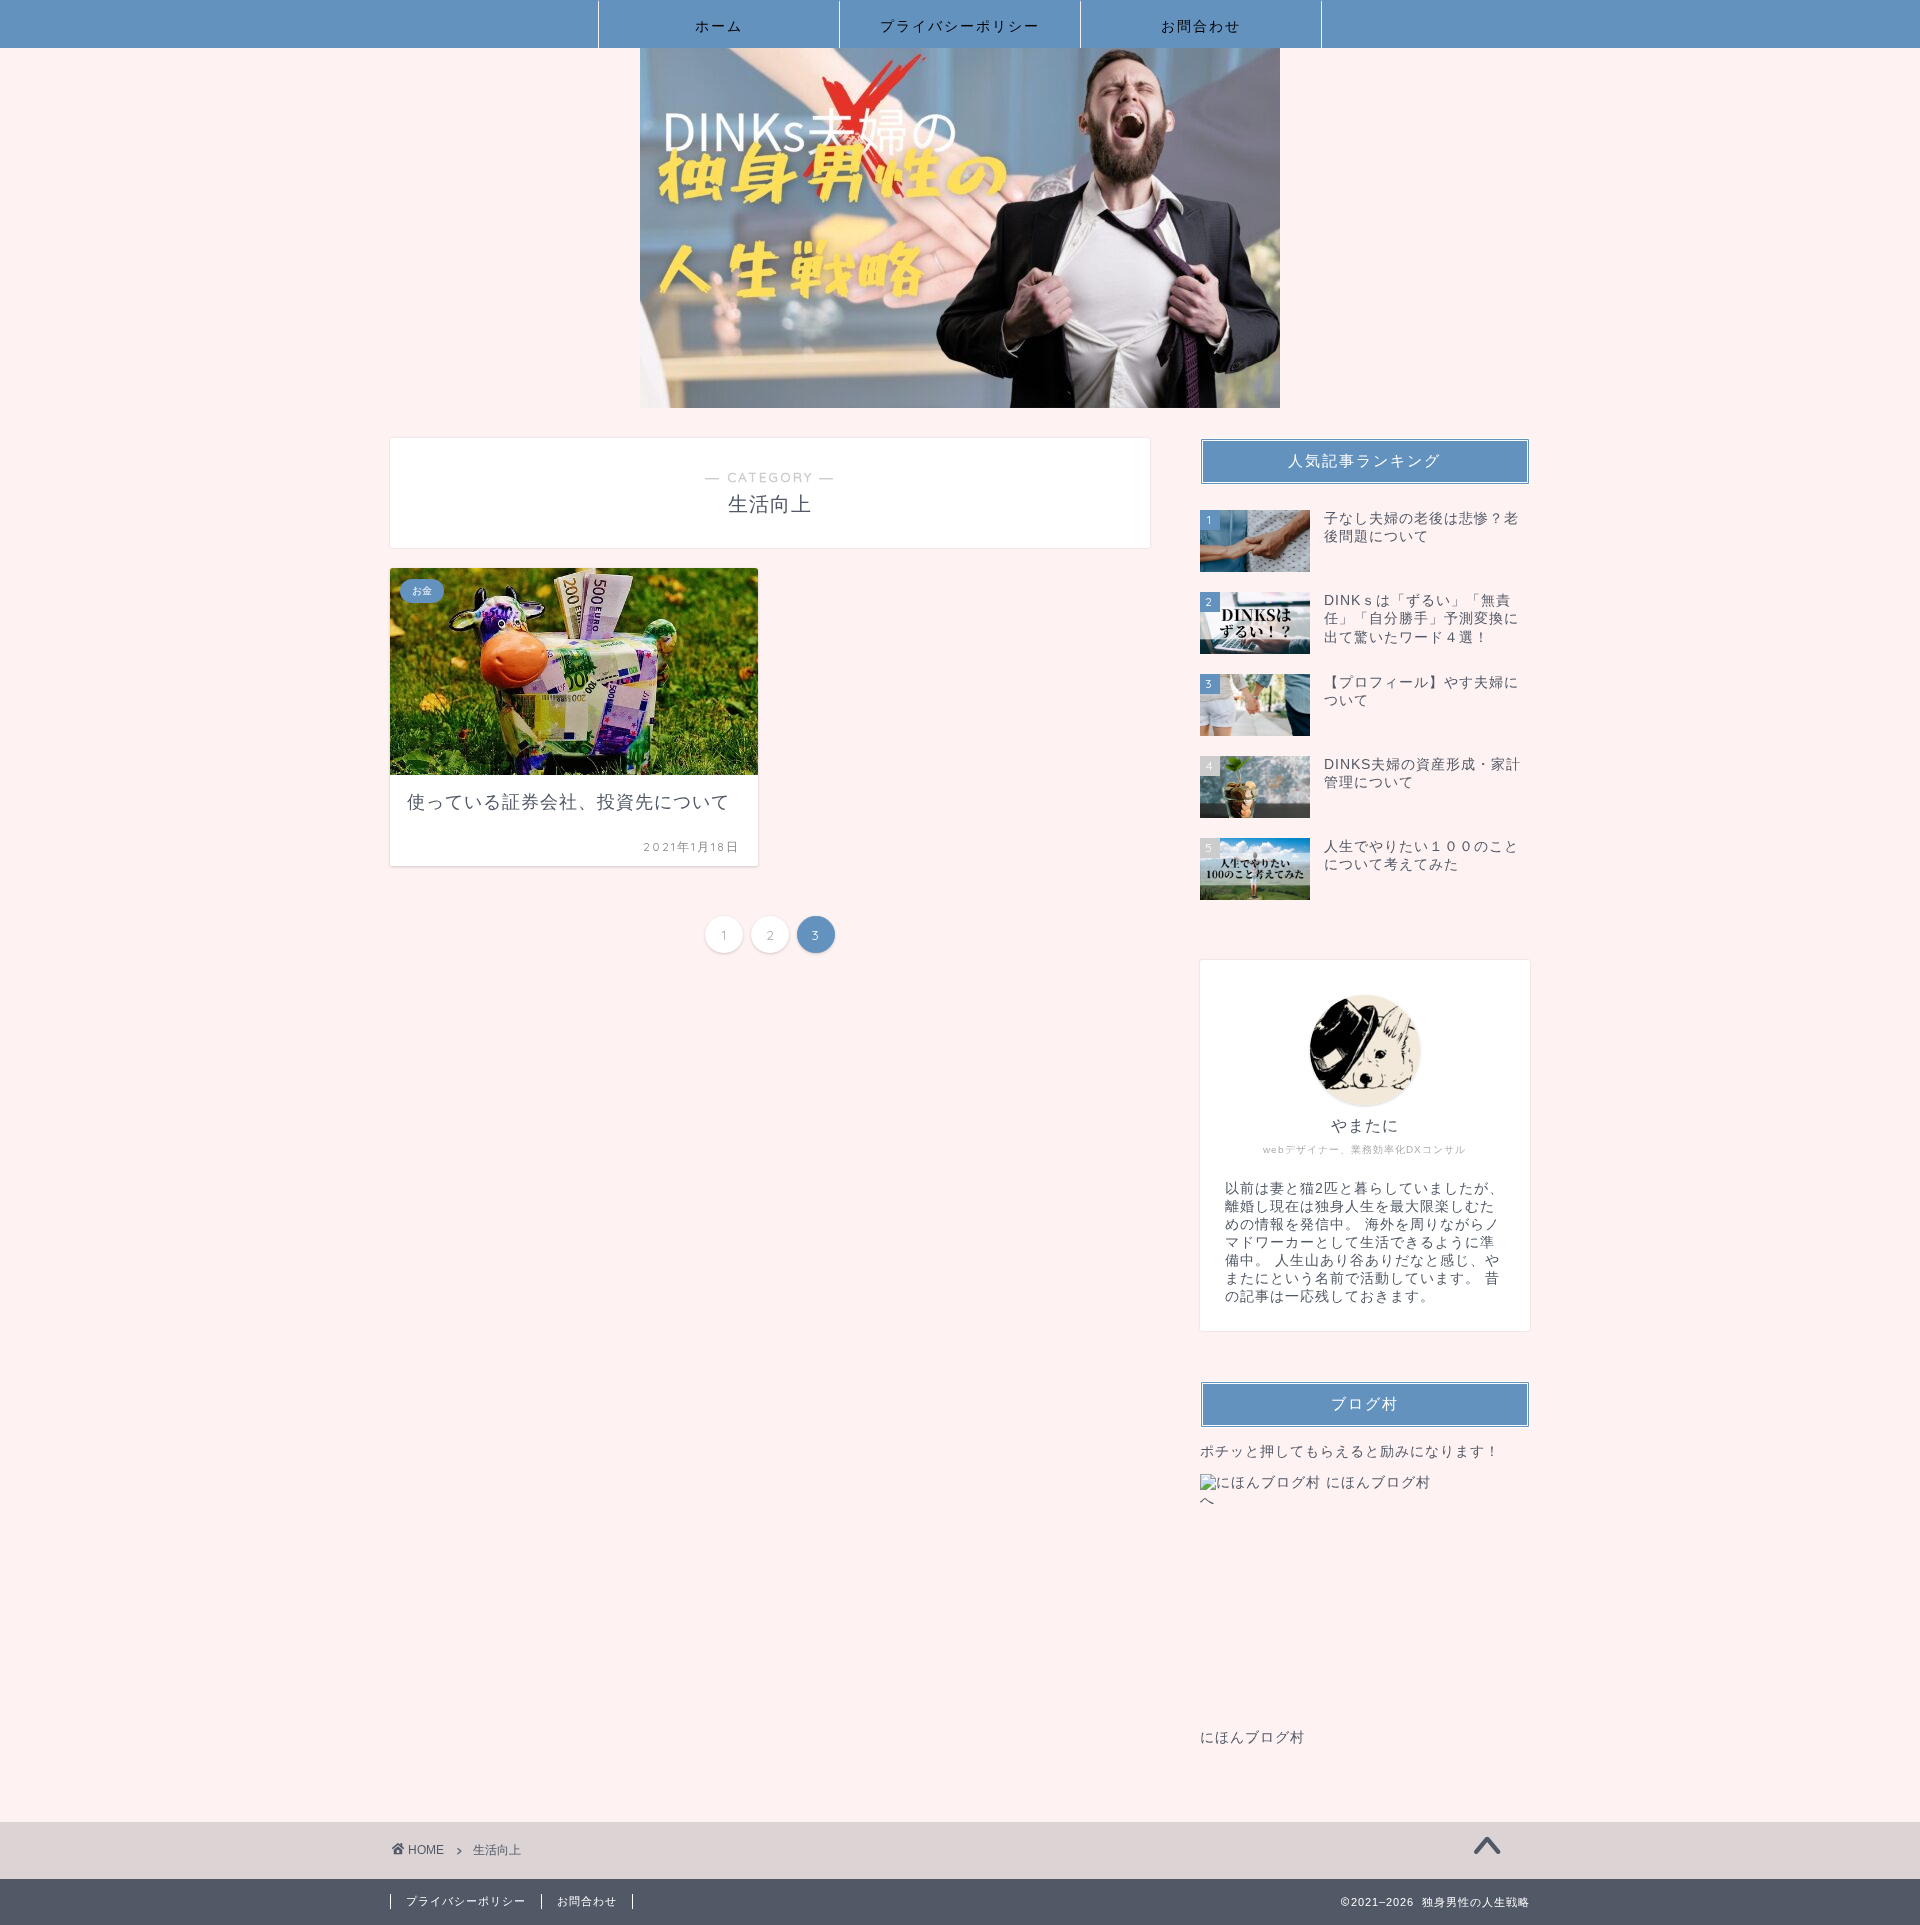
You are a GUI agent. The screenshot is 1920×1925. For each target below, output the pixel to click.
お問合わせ (1201, 26)
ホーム (719, 26)
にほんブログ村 (1252, 1737)
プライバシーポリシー (960, 26)
